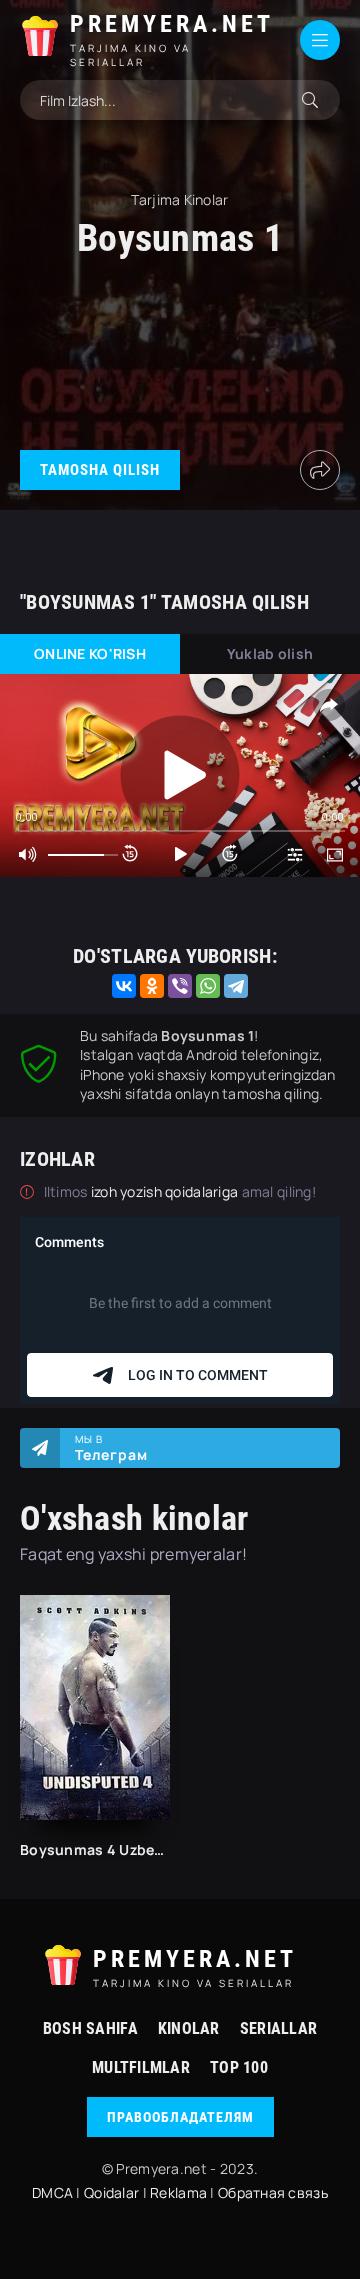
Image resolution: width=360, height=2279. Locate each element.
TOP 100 (239, 2067)
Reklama (178, 2192)
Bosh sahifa (90, 2028)
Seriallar (279, 2028)
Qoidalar (111, 2192)
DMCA (52, 2192)
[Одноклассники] (152, 986)
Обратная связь (273, 2192)
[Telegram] (236, 986)
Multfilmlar (141, 2067)
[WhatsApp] (208, 986)
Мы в (111, 1448)
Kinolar (189, 2028)
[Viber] (180, 986)
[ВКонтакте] (124, 986)
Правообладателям (180, 2117)
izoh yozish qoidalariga (166, 1191)
